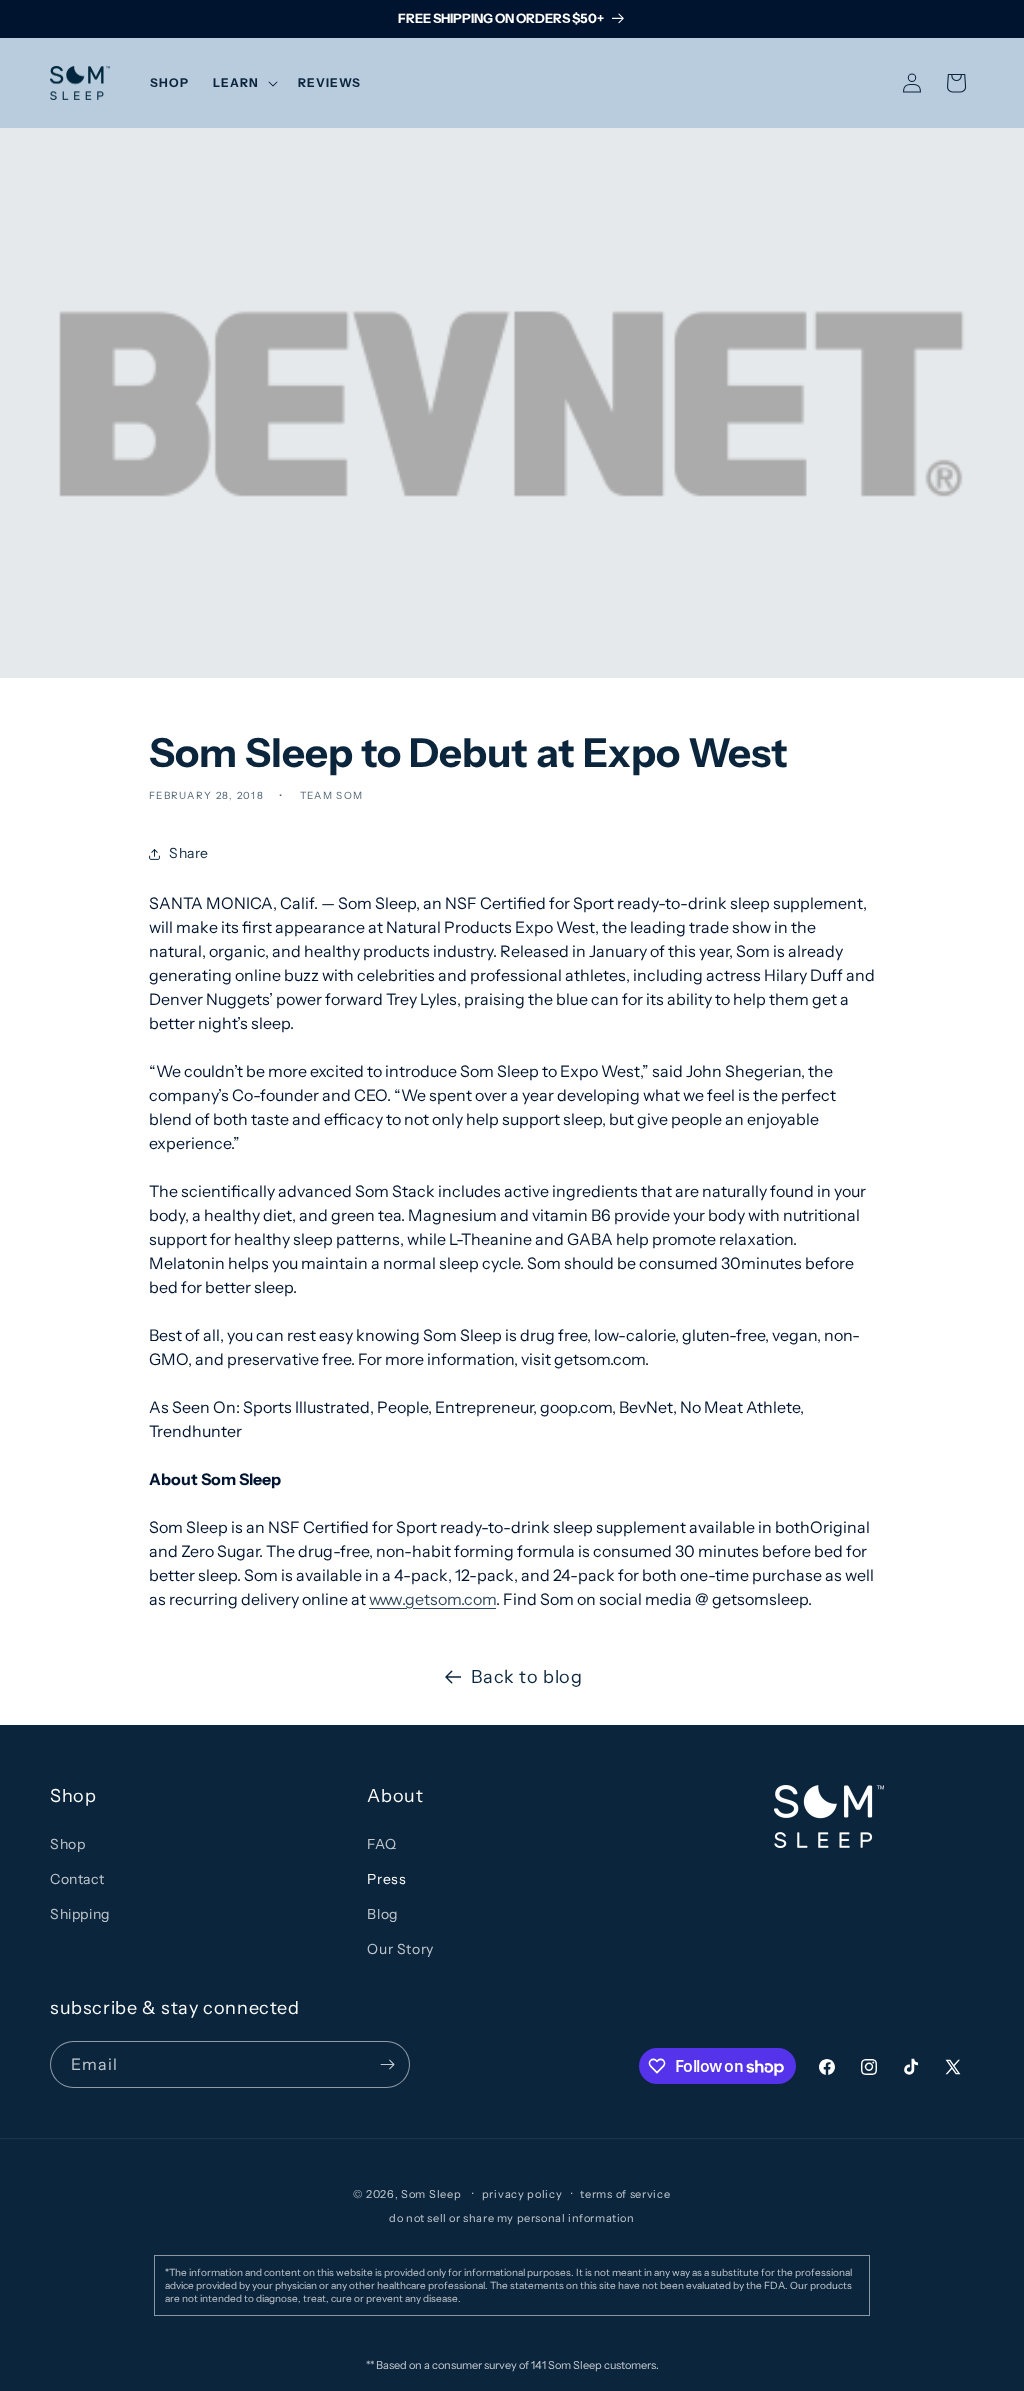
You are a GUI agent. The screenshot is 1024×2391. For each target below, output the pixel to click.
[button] (243, 83)
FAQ (381, 1844)
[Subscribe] (387, 2064)
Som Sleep (431, 2194)
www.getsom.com (432, 1599)
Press (386, 1879)
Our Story (400, 1949)
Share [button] (189, 853)
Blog (382, 1914)
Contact (77, 1879)
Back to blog (526, 1677)
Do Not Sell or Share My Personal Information (511, 2218)
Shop (67, 1844)
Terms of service (625, 2194)
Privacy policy (522, 2194)
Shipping (80, 1914)
